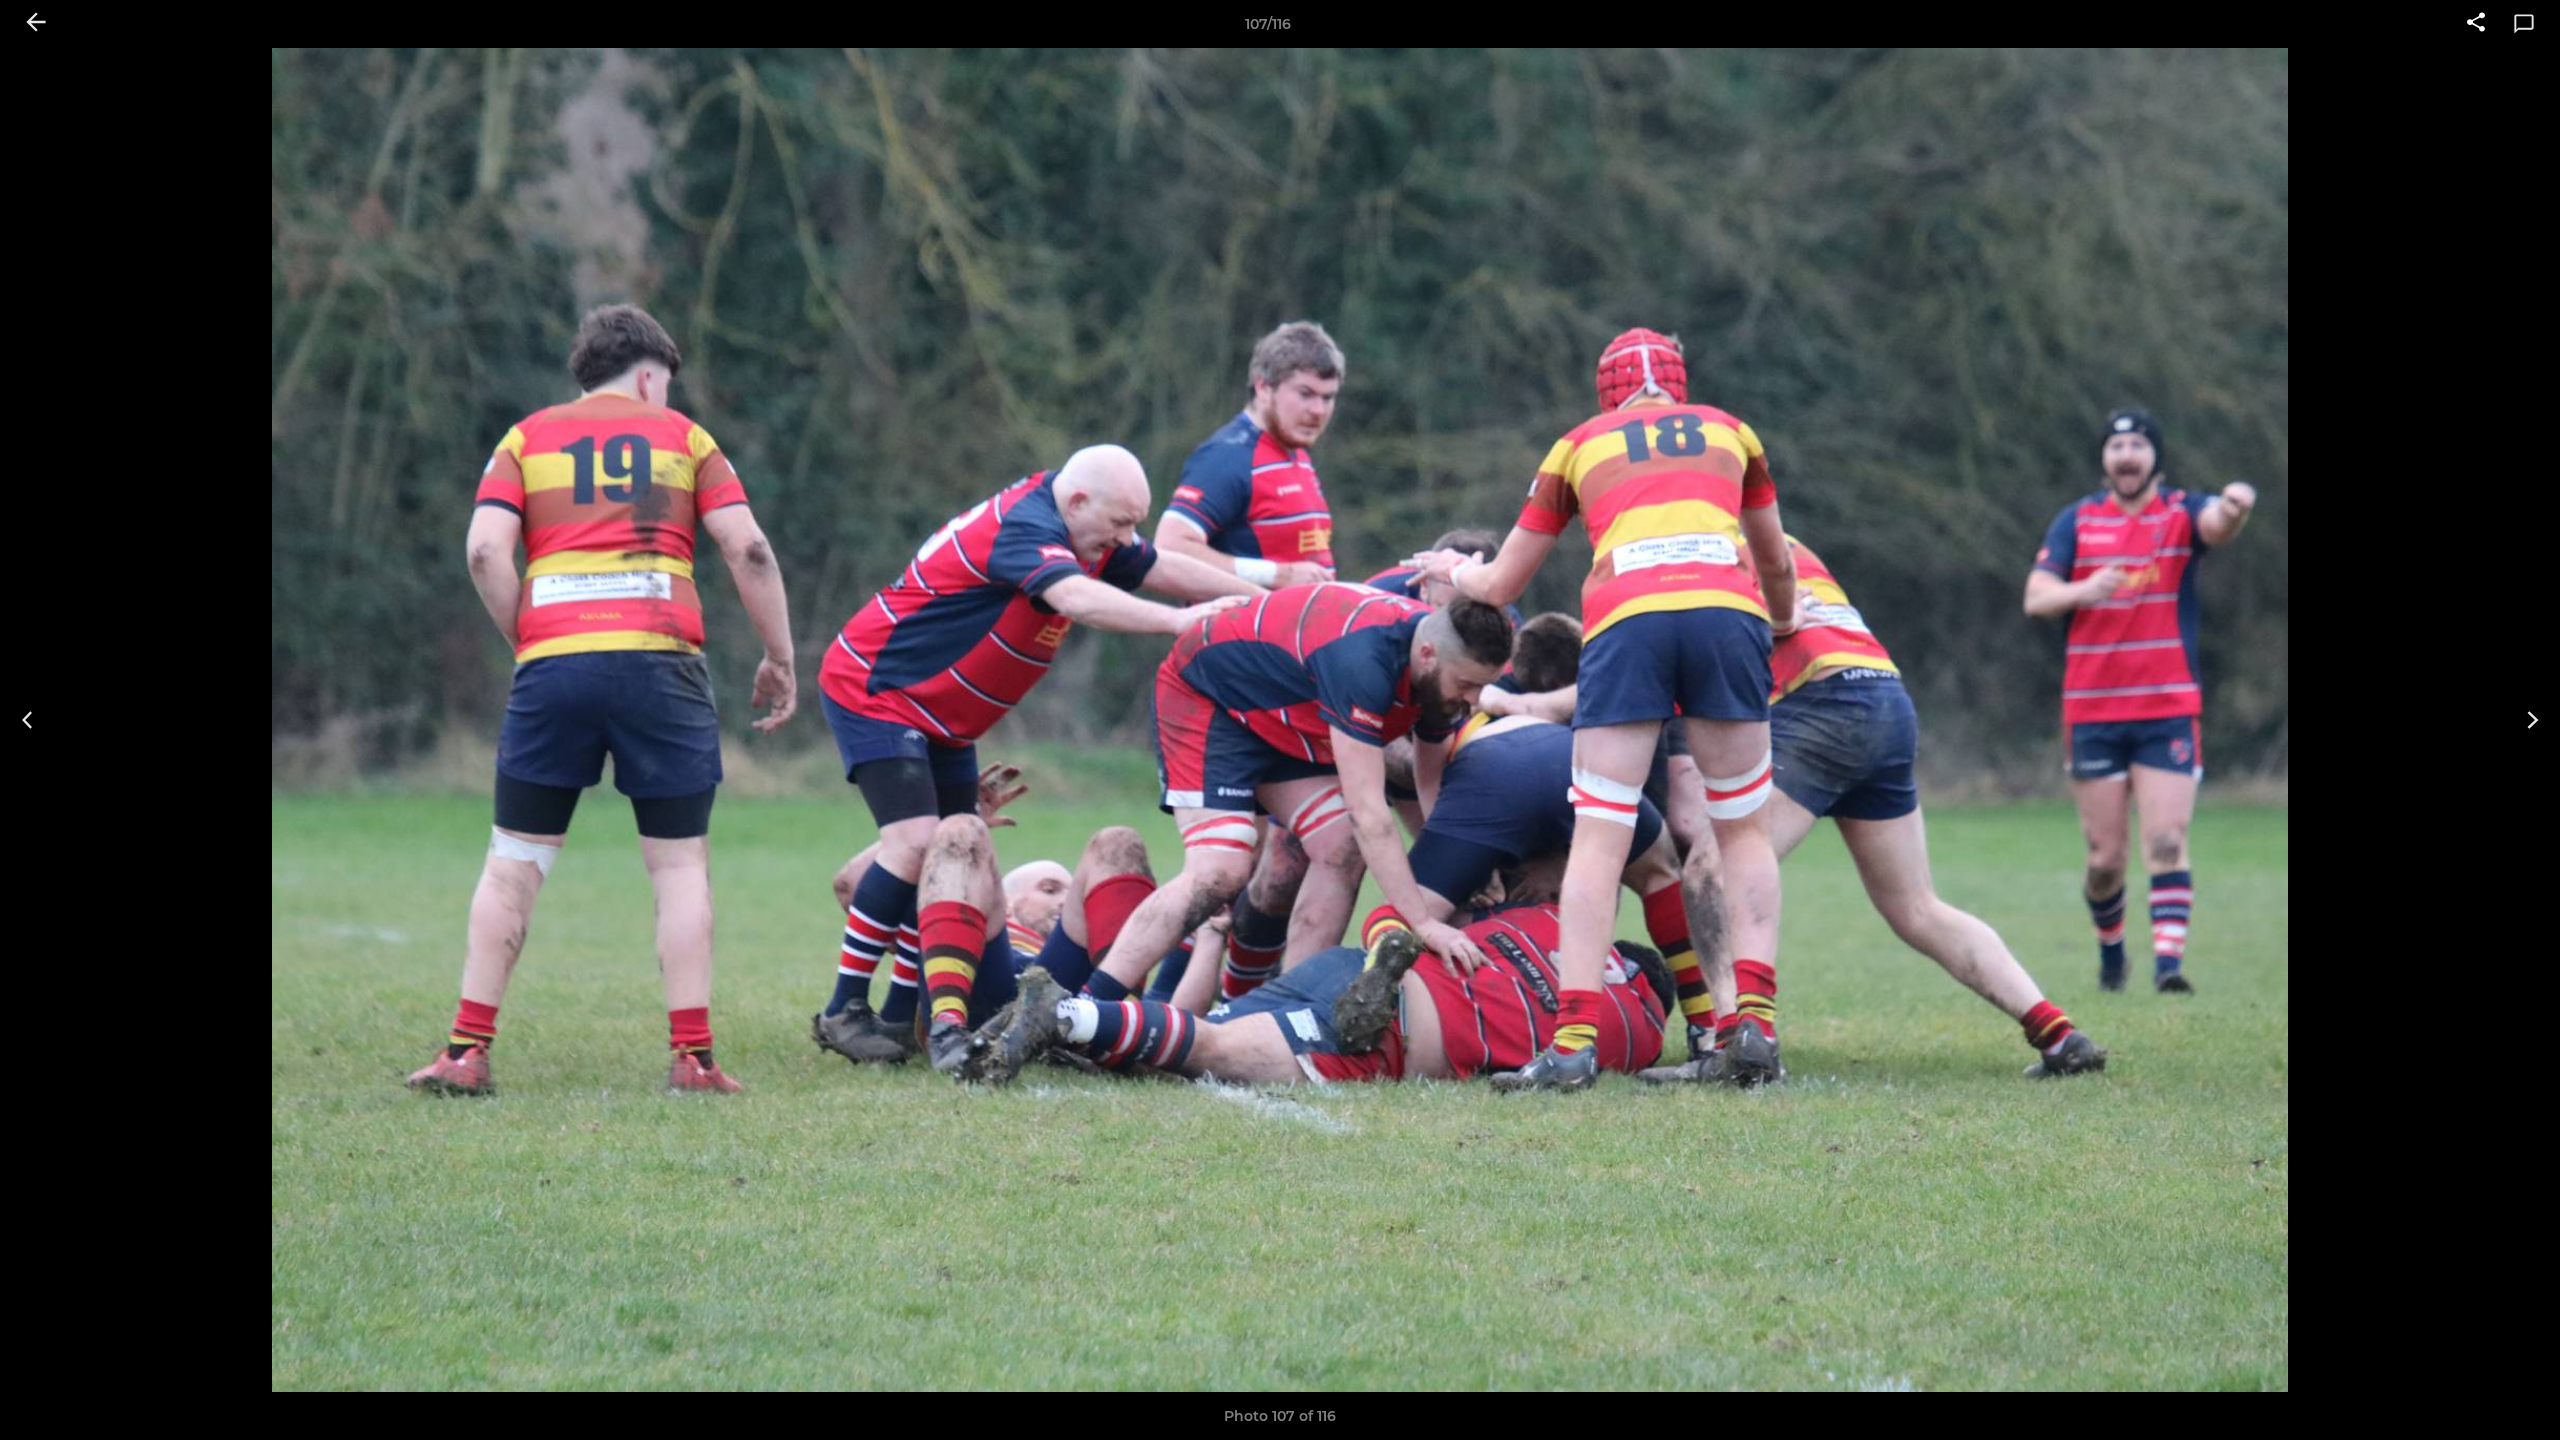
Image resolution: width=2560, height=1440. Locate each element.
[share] (2476, 24)
